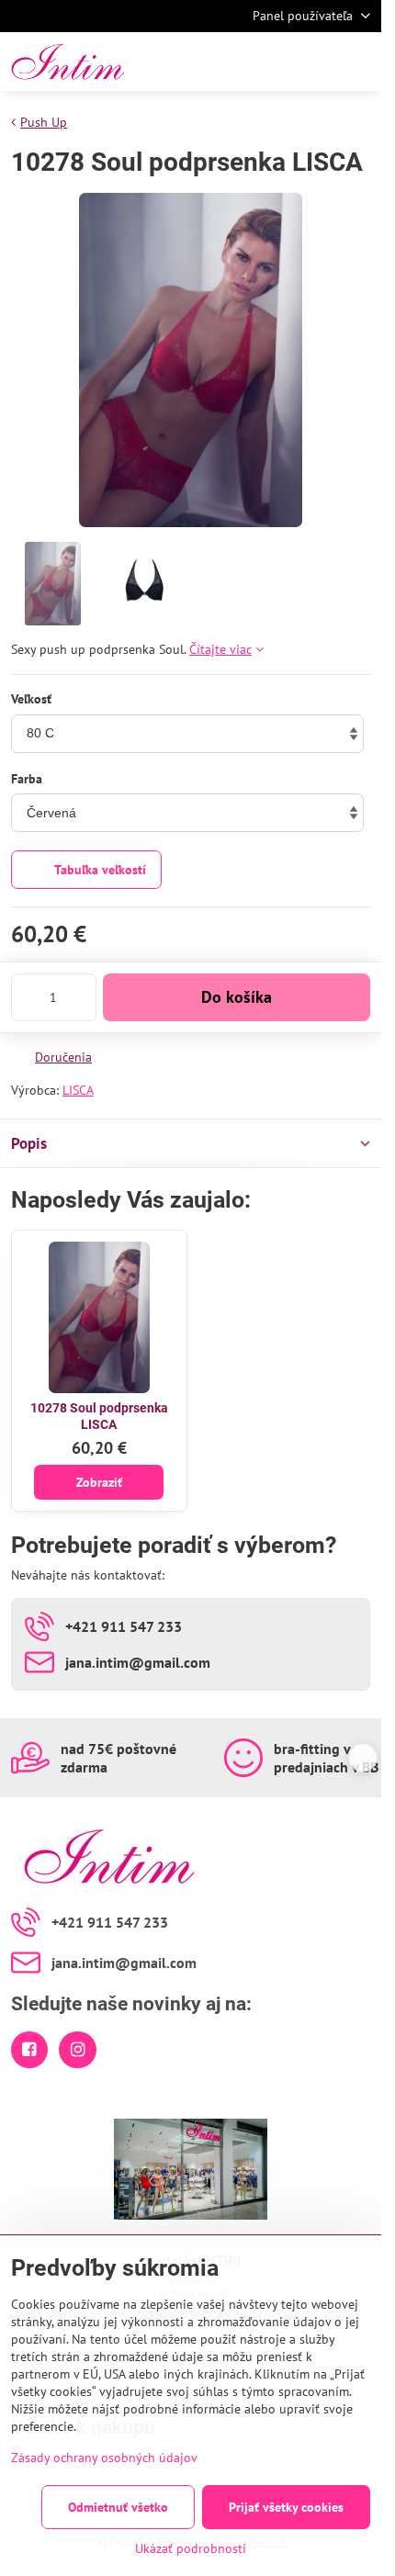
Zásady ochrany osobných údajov (104, 2458)
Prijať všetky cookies (286, 2507)
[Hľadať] (271, 62)
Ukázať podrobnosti (191, 2548)
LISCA (78, 1090)
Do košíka (237, 997)
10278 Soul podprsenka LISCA (99, 1416)
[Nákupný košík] (315, 62)
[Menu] (359, 62)
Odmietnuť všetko (118, 2507)
